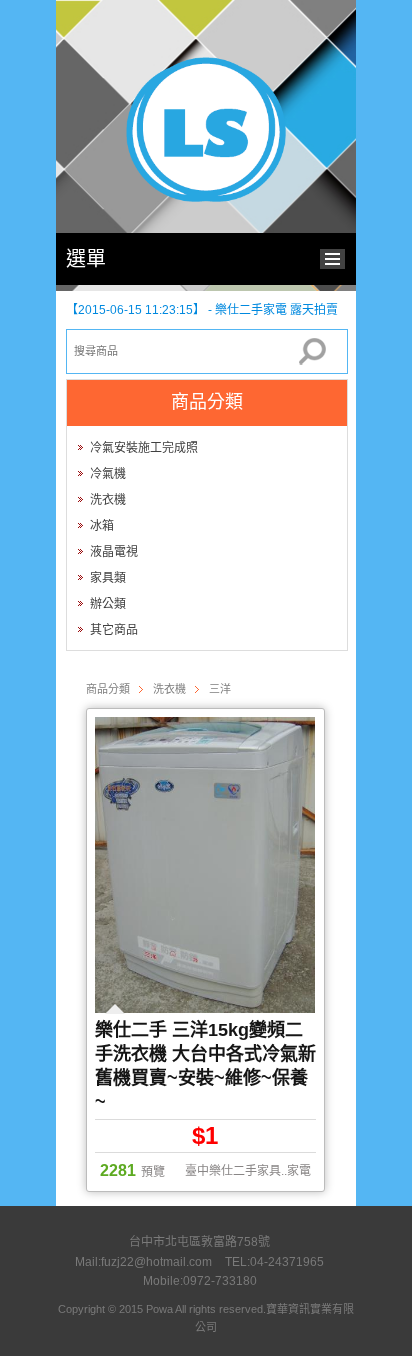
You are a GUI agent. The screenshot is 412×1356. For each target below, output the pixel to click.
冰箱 (102, 526)
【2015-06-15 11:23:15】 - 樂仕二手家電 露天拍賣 (202, 310)
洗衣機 (108, 500)
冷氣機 (108, 474)
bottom (337, 256)
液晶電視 (114, 552)
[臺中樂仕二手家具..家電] (206, 198)
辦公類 (108, 604)
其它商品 (114, 630)
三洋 (220, 689)
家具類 (108, 578)
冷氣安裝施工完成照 (144, 448)
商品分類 (108, 689)
